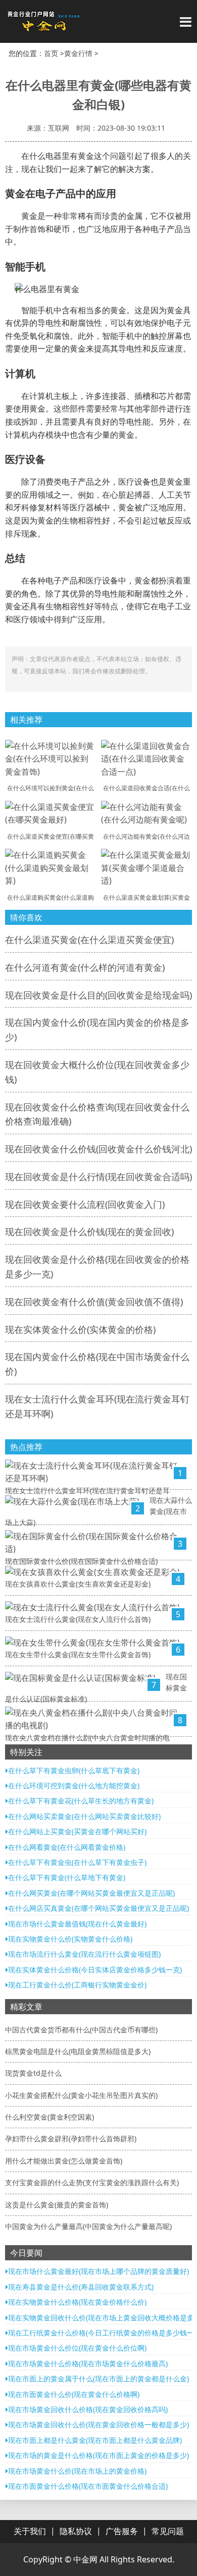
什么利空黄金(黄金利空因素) (50, 2117)
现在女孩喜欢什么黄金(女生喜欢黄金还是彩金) (78, 1584)
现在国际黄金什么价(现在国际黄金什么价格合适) (81, 1561)
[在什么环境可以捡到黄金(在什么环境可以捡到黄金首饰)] (51, 758)
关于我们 (30, 2531)
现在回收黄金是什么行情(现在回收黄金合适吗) (98, 1177)
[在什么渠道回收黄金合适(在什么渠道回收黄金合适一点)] (146, 758)
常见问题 (168, 2531)
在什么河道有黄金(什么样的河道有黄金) (85, 967)
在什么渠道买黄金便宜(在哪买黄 (51, 836)
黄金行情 (78, 53)
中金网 (85, 2559)
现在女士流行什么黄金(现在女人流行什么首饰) (78, 1619)
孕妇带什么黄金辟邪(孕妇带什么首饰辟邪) (71, 2139)
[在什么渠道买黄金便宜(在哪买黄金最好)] (51, 812)
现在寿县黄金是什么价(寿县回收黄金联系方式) (81, 2287)
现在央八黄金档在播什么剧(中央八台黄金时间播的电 (87, 1738)
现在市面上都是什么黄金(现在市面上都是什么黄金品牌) (95, 2440)
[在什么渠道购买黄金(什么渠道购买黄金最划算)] (51, 867)
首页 (51, 53)
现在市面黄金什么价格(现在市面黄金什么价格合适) (88, 2486)
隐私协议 (76, 2531)
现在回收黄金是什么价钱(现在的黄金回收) (89, 1232)
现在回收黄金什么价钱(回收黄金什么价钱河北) (98, 1149)
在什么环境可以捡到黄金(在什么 (51, 788)
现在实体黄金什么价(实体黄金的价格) (80, 1329)
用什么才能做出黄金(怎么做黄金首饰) (64, 2161)
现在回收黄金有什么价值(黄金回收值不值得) (94, 1302)
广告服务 (122, 2531)
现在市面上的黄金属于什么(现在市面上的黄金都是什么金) (98, 2379)
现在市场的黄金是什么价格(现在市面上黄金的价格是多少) (98, 2455)
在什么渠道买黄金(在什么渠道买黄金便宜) (89, 940)
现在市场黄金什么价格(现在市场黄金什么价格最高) (88, 2363)
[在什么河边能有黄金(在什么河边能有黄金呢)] (146, 812)
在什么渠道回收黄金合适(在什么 (146, 788)
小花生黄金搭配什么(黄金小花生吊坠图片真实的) (81, 2095)
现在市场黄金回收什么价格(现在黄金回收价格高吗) (88, 2409)
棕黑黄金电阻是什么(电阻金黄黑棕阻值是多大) (78, 2051)
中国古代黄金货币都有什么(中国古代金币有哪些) (81, 2030)
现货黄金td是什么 (33, 2073)
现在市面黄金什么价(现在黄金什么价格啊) (74, 2394)
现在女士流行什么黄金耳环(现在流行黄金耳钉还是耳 (87, 1490)
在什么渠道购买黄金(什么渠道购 (51, 897)
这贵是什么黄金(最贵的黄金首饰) (57, 2205)
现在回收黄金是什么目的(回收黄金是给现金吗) (98, 995)
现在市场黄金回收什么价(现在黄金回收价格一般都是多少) (98, 2424)
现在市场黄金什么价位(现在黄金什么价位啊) (77, 2348)
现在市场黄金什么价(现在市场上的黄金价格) (77, 2471)
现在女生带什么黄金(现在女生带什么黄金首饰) (78, 1654)
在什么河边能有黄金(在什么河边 (146, 836)
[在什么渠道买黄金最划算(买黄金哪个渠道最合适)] (146, 867)
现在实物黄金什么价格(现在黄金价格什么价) (77, 2302)
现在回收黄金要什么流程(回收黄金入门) (85, 1204)
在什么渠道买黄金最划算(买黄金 (146, 897)
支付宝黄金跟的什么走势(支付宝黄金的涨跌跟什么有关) (92, 2182)
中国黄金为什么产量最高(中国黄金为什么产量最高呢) (88, 2226)
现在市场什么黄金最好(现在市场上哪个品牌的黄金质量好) (98, 2271)
